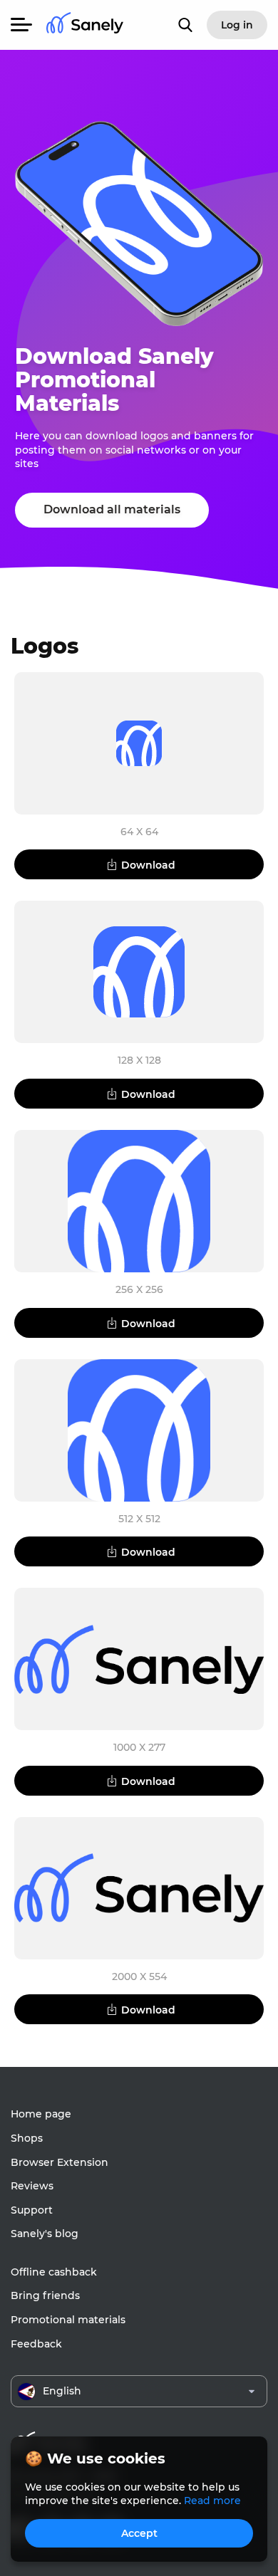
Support (32, 2210)
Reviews (32, 2186)
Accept (139, 2533)
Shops (27, 2138)
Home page (41, 2114)
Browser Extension (60, 2162)
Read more (212, 2501)
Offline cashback (54, 2272)
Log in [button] (237, 25)
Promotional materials (68, 2320)
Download (148, 865)
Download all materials (112, 509)
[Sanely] (85, 25)
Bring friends (45, 2295)
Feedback (36, 2344)
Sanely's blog (45, 2234)
